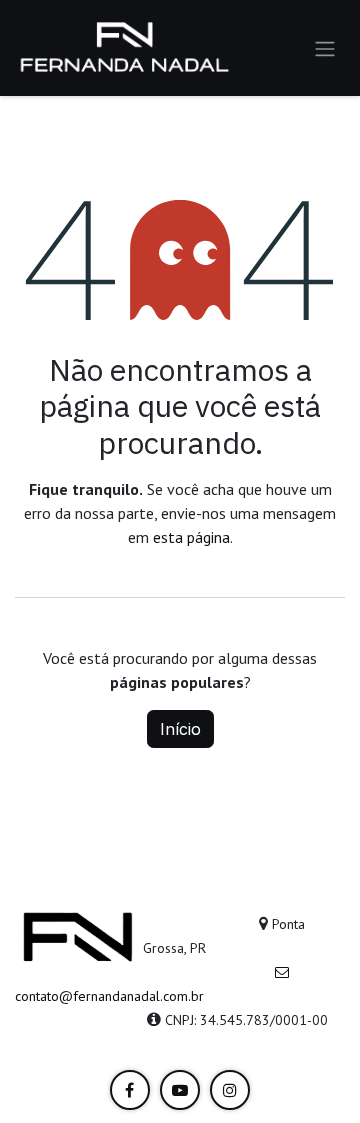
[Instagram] (230, 1090)
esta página (191, 537)
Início (180, 729)
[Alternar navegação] (325, 48)
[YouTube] (180, 1090)
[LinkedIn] (130, 1090)
